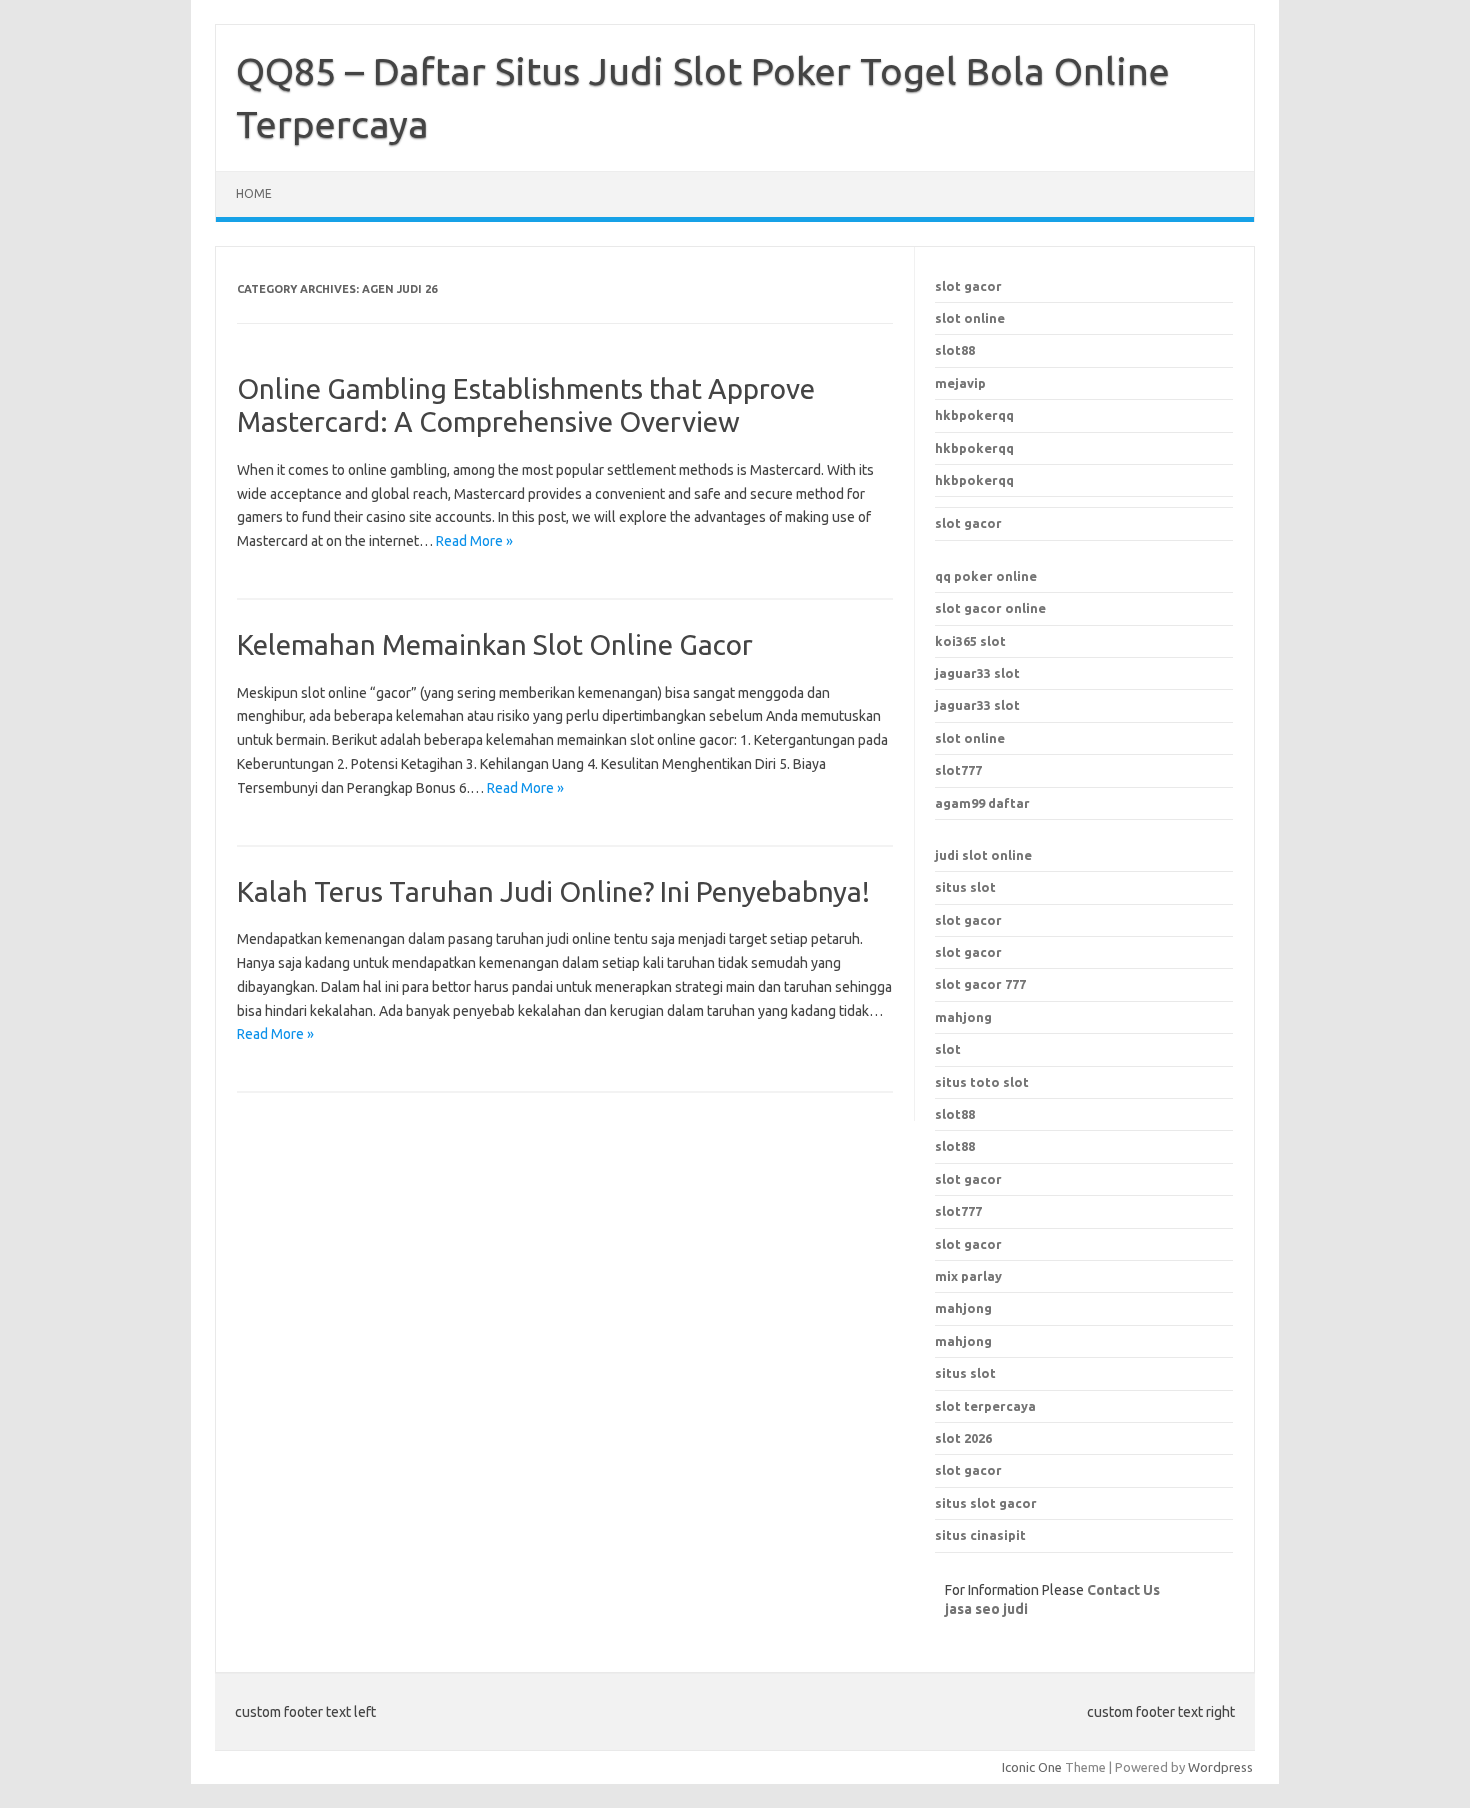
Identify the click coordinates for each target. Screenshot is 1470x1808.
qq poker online (986, 576)
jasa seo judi (986, 1609)
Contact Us (1123, 1590)
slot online (970, 318)
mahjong (963, 1017)
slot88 (955, 350)
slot (948, 1049)
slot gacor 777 (980, 984)
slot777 (958, 770)
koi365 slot (970, 641)
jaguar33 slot (977, 673)
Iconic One (1032, 1767)
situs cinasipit (980, 1535)
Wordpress (1220, 1767)
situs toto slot (982, 1082)
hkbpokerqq (974, 415)
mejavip (960, 383)
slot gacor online (990, 608)
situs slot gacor (986, 1503)
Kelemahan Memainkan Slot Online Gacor (495, 644)
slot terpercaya (985, 1406)
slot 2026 (963, 1438)
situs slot (965, 887)
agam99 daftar (982, 803)
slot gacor (968, 286)
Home (254, 193)
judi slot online (983, 855)
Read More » (474, 541)
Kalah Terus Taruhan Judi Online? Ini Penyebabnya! (553, 891)
